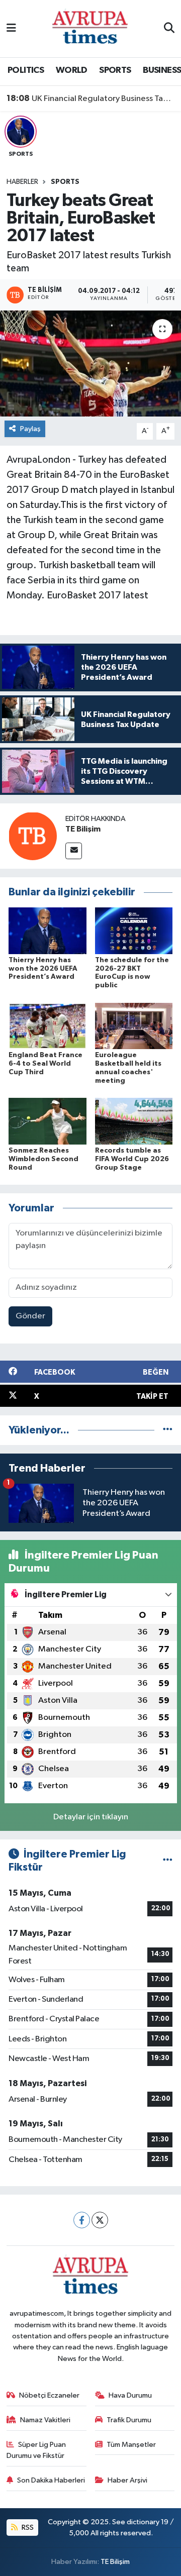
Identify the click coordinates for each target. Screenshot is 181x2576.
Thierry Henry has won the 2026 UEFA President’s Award (43, 969)
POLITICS (26, 70)
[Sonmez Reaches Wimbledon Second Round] (48, 1121)
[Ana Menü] (11, 28)
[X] (100, 2220)
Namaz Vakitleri (45, 2420)
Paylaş (30, 429)
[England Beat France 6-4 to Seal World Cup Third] (48, 1026)
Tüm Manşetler (131, 2445)
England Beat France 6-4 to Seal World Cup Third (46, 1064)
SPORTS (115, 70)
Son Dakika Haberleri (51, 2480)
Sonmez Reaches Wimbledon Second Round (43, 1159)
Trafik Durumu (129, 2420)
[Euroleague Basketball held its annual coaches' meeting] (134, 1026)
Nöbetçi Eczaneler (49, 2395)
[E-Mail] (74, 851)
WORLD (72, 70)
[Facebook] (82, 2220)
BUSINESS (162, 70)
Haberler (22, 182)
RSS (27, 2528)
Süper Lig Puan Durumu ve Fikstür (36, 2450)
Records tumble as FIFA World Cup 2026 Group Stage (132, 1159)
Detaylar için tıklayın (91, 1817)
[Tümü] (168, 1430)
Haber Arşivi (127, 2480)
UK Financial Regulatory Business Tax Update (91, 98)
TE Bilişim (83, 829)
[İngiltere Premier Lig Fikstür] (168, 1861)
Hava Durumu (130, 2395)
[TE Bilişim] (33, 836)
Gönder (30, 1316)
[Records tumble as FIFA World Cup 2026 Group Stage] (134, 1121)
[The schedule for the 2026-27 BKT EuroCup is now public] (134, 930)
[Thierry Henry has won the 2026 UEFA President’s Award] (48, 930)
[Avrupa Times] (90, 28)
